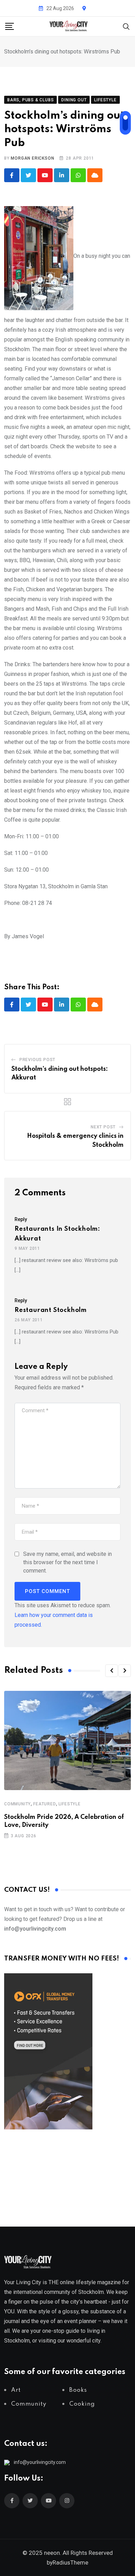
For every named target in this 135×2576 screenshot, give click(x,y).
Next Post (103, 1127)
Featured (44, 1804)
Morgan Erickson (32, 158)
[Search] (126, 26)
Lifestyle (70, 1804)
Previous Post (37, 1060)
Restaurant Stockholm (51, 1310)
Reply (21, 1219)
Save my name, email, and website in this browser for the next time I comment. (67, 1562)
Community (17, 1804)
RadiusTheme (70, 2562)
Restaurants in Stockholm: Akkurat (57, 1234)
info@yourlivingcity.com (40, 2462)
